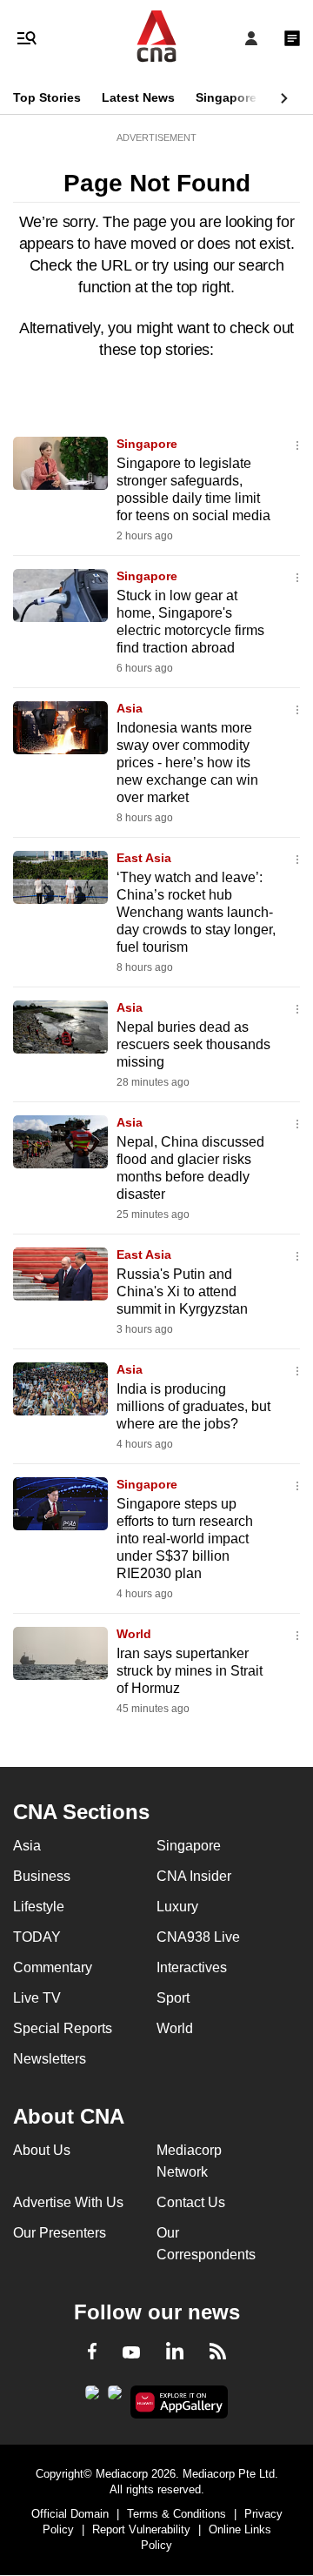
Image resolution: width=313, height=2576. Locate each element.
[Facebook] (92, 2354)
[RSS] (218, 2354)
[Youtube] (131, 2353)
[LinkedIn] (175, 2354)
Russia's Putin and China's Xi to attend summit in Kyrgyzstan (182, 1291)
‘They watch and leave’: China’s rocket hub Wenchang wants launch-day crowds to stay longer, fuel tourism (196, 912)
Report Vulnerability (141, 2529)
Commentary (53, 1967)
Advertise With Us (68, 2202)
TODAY (37, 1937)
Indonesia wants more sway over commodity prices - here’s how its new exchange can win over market (187, 763)
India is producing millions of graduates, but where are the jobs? (193, 1406)
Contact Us (191, 2202)
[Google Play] (92, 2398)
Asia (130, 708)
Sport (173, 1998)
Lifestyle (39, 1907)
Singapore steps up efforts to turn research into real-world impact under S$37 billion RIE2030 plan (185, 1539)
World (134, 1634)
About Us (42, 2150)
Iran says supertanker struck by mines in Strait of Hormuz (190, 1671)
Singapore (226, 97)
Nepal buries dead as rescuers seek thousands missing (193, 1044)
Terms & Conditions (176, 2514)
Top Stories (47, 97)
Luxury (177, 1907)
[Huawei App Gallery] (180, 2402)
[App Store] (115, 2398)
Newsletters (50, 2059)
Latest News (138, 97)
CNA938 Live (198, 1937)
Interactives (192, 1967)
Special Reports (63, 2028)
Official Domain (70, 2514)
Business (42, 1876)
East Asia (144, 858)
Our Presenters (60, 2233)
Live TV (37, 1998)
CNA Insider (194, 1876)
